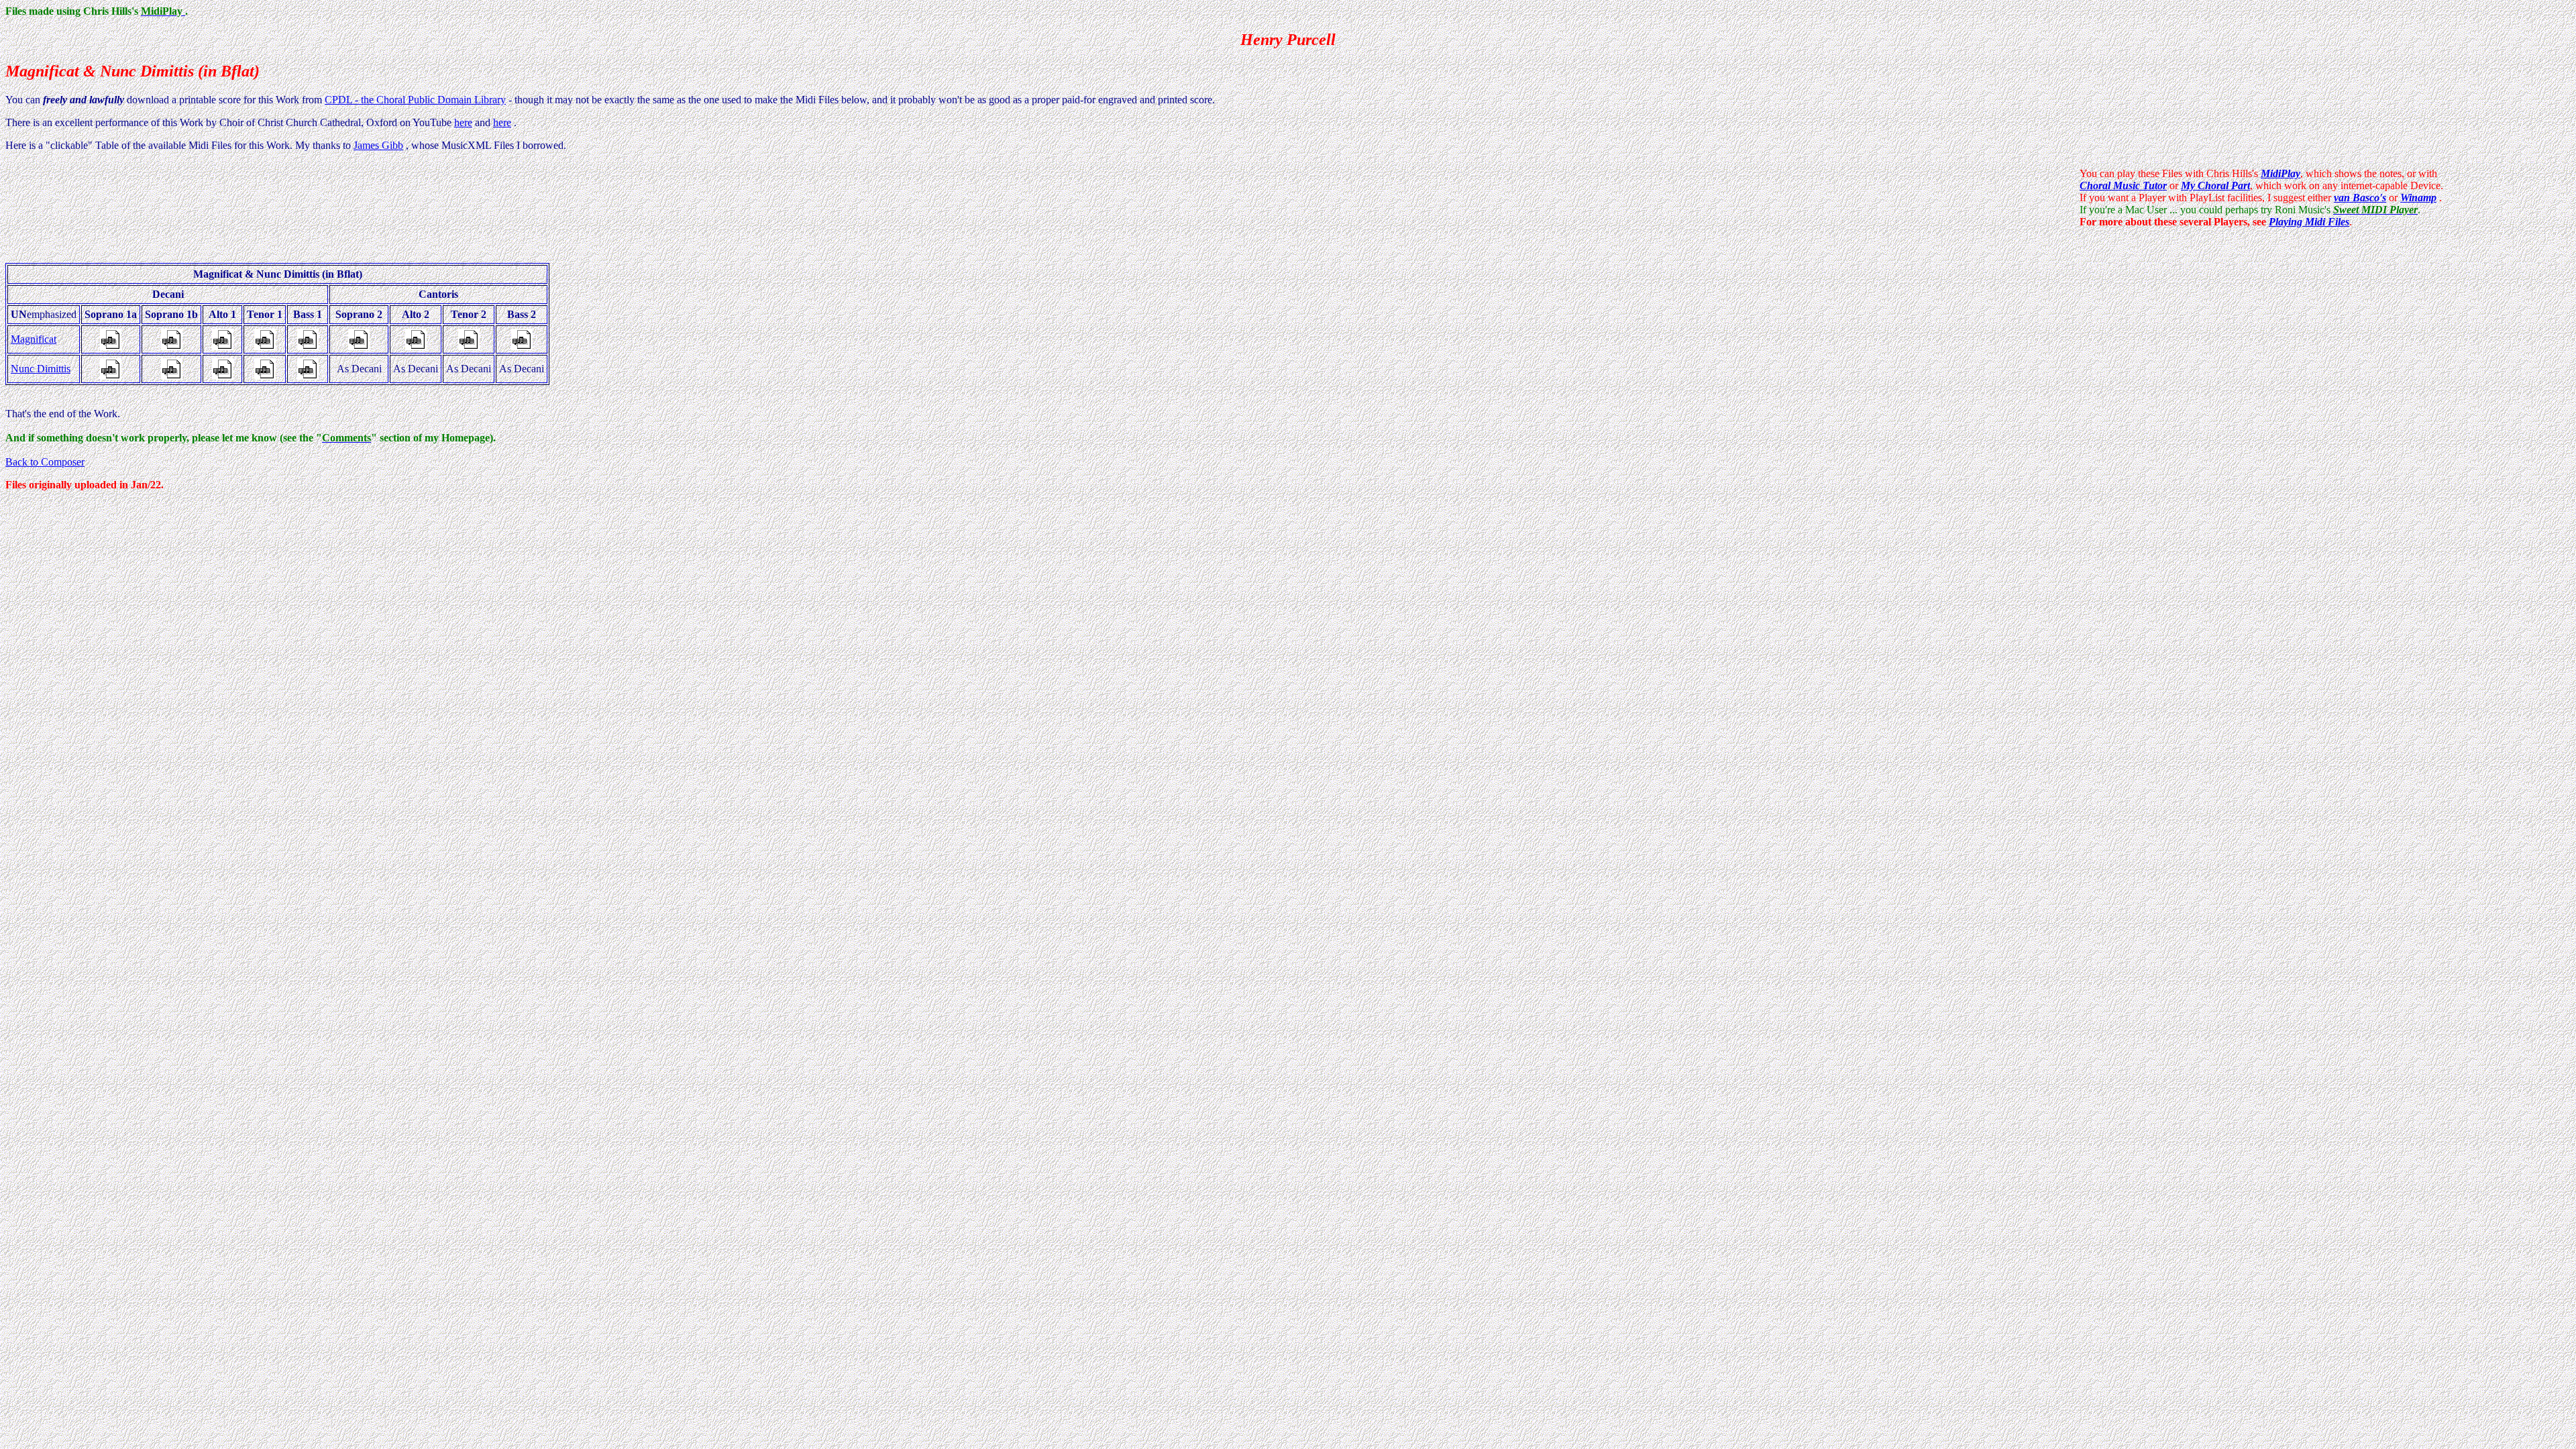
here (463, 122)
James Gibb (378, 145)
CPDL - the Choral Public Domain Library (415, 100)
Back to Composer (45, 462)
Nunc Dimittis (41, 369)
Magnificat (34, 339)
